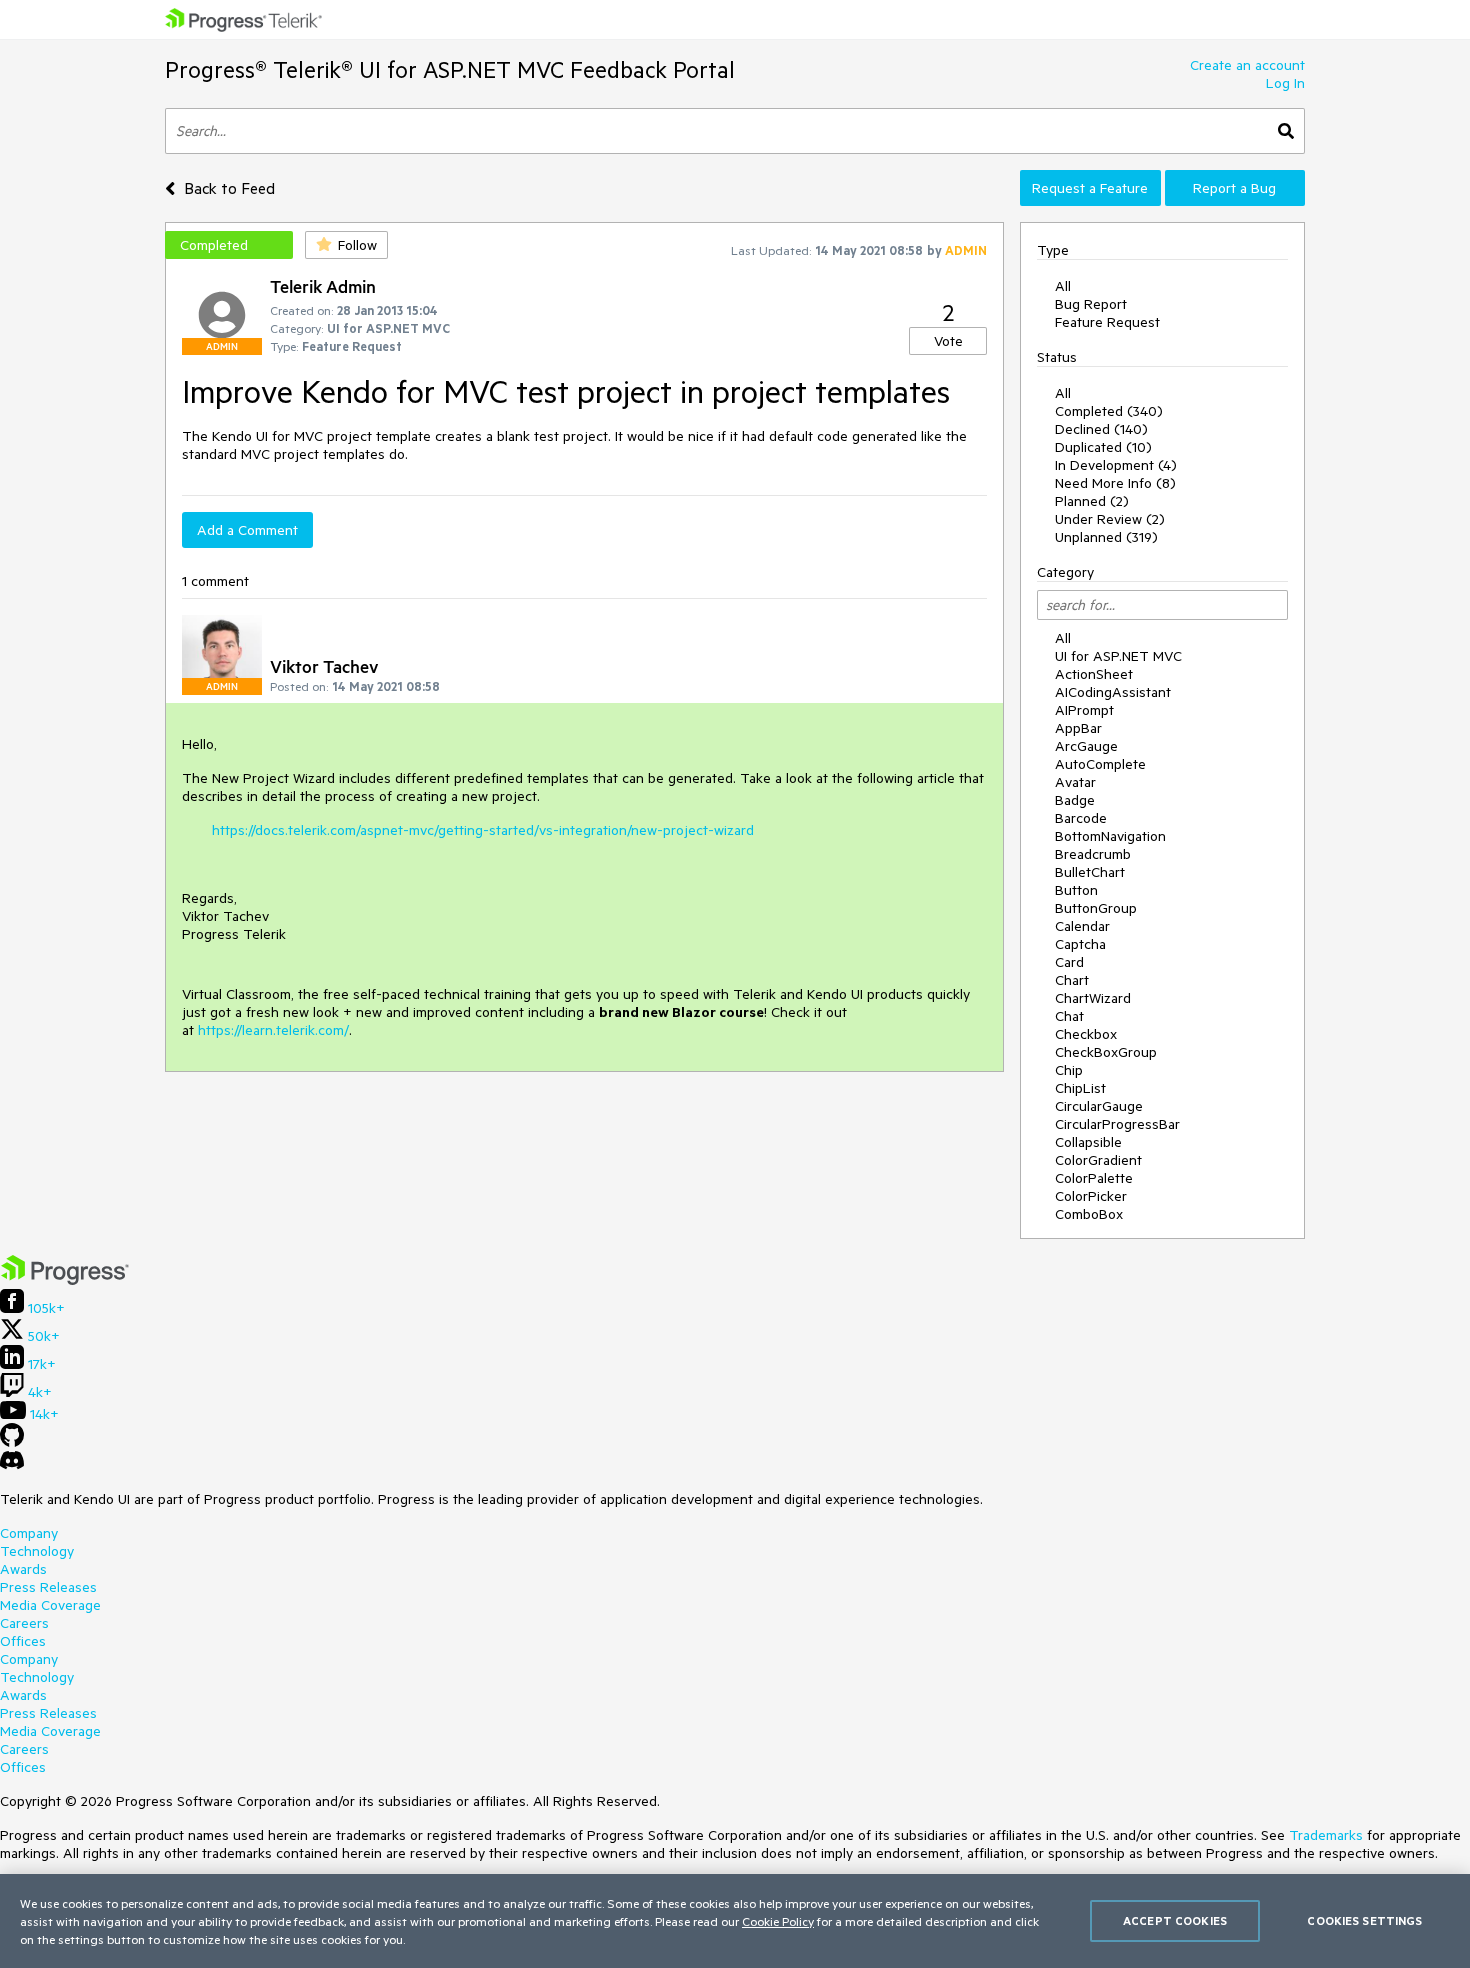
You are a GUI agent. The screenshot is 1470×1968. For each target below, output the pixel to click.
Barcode (1081, 818)
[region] (735, 1921)
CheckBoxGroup (1106, 1052)
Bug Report (1091, 304)
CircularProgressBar (1117, 1124)
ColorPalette (1094, 1178)
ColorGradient (1098, 1160)
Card (1069, 962)
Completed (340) (1109, 411)
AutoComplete (1100, 764)
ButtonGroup (1096, 908)
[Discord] (12, 1465)
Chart (1072, 980)
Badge (1075, 800)
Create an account (1247, 65)
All (1063, 286)
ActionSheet (1094, 674)
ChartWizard (1093, 998)
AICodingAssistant (1113, 692)
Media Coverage (50, 1605)
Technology (37, 1551)
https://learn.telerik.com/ (273, 1030)
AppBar (1078, 728)
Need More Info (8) (1115, 483)
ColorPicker (1091, 1196)
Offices (23, 1641)
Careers (24, 1623)
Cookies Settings (1364, 1920)
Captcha (1080, 944)
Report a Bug (1234, 188)
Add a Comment (247, 530)
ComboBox (1089, 1214)
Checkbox (1086, 1034)
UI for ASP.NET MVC (1118, 656)
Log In (1285, 83)
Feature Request (1107, 322)
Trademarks (1326, 1835)
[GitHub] (12, 1442)
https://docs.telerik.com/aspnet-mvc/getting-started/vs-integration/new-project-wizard (483, 830)
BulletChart (1090, 872)
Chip (1069, 1070)
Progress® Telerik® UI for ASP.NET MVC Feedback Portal (450, 69)
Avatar (1075, 782)
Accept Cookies (1175, 1920)
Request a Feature (1090, 188)
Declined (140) (1101, 429)
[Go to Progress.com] (65, 1280)
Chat (1069, 1016)
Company (29, 1533)
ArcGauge (1086, 746)
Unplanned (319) (1106, 537)
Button (1076, 890)
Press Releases (48, 1587)
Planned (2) (1092, 501)
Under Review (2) (1110, 519)
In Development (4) (1116, 465)
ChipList (1080, 1088)
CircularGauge (1099, 1106)
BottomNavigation (1110, 836)
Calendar (1082, 926)
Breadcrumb (1093, 854)
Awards (23, 1569)
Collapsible (1088, 1142)
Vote (948, 341)
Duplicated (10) (1103, 447)
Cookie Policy (778, 1921)
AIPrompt (1084, 710)
